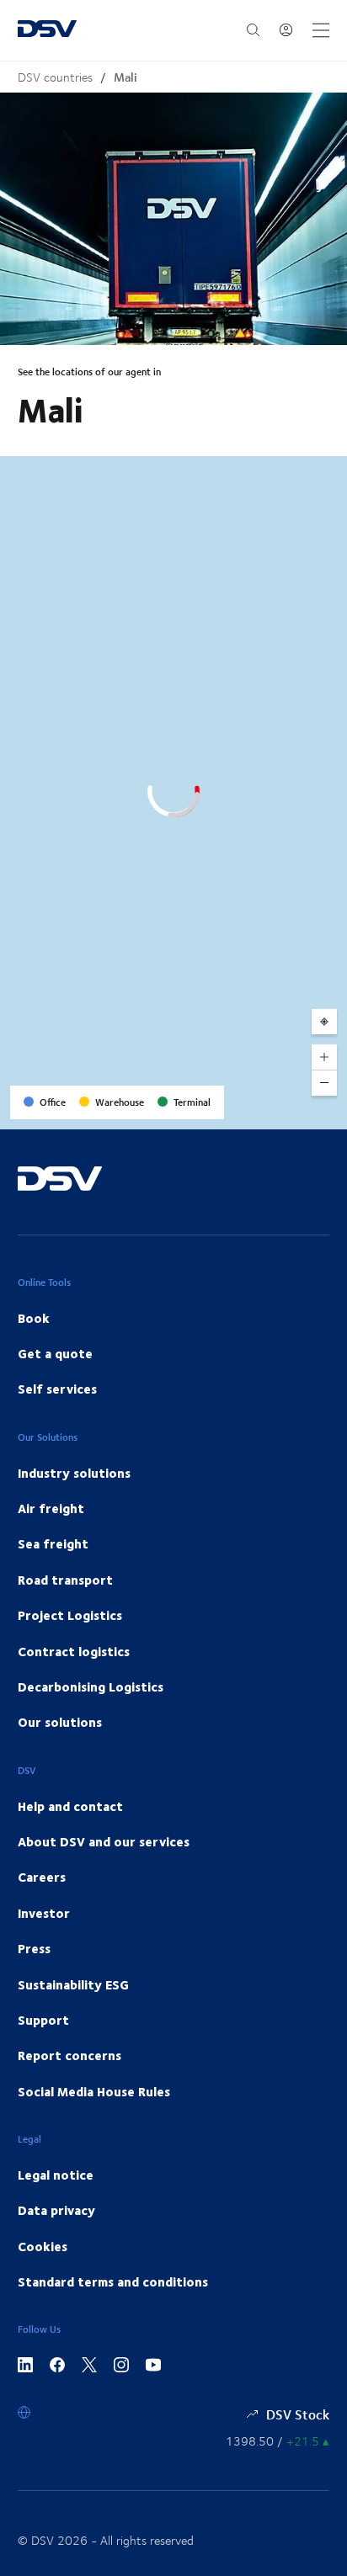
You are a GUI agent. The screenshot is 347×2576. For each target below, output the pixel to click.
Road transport (65, 1580)
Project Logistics (70, 1615)
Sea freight (53, 1543)
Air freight (51, 1508)
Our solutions (60, 1722)
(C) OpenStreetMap (270, 1110)
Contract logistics (74, 1651)
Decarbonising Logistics (91, 1686)
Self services (57, 1389)
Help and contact (70, 1806)
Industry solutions (74, 1473)
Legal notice (56, 2175)
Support (43, 2020)
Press (34, 1948)
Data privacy (56, 2210)
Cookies (43, 2246)
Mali (125, 77)
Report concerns (69, 2055)
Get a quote (55, 1353)
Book (34, 1318)
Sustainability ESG (73, 1984)
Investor (44, 1913)
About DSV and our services (104, 1841)
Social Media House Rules (94, 2091)
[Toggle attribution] (328, 1111)
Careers (42, 1877)
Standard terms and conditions (113, 2281)
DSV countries (55, 77)
